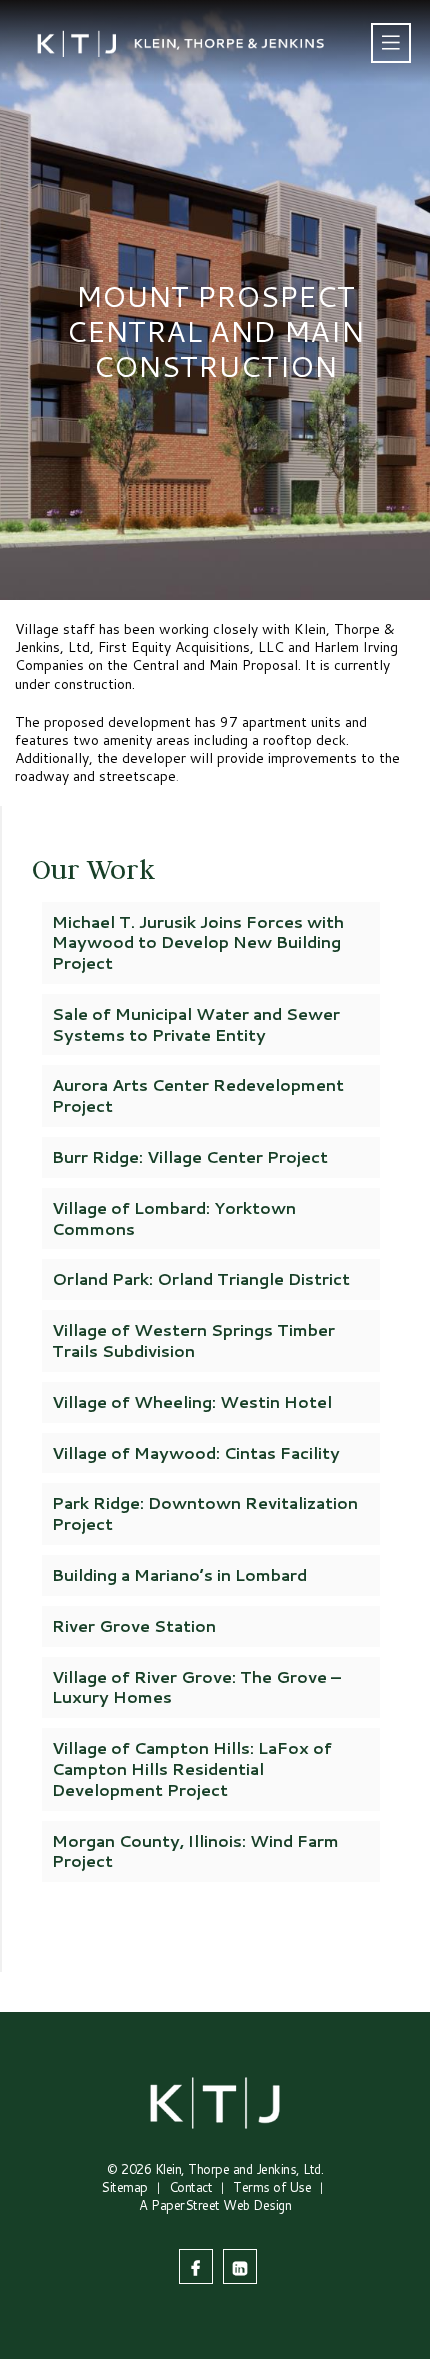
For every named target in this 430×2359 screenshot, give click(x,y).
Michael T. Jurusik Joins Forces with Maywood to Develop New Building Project (198, 942)
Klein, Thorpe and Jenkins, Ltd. (239, 2169)
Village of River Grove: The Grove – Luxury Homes (196, 1687)
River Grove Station (134, 1625)
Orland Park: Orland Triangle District (201, 1278)
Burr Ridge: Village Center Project (190, 1156)
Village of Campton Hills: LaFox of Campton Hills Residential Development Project (192, 1768)
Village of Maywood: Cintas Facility (196, 1452)
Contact (191, 2187)
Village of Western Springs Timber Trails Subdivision (193, 1340)
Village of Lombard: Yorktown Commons (174, 1218)
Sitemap (124, 2187)
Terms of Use (272, 2187)
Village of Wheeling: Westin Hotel (192, 1401)
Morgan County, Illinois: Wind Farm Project (195, 1851)
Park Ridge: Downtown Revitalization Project (205, 1513)
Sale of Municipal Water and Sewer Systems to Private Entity (196, 1024)
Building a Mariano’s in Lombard (179, 1574)
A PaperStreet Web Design (215, 2205)
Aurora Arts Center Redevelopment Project (198, 1095)
